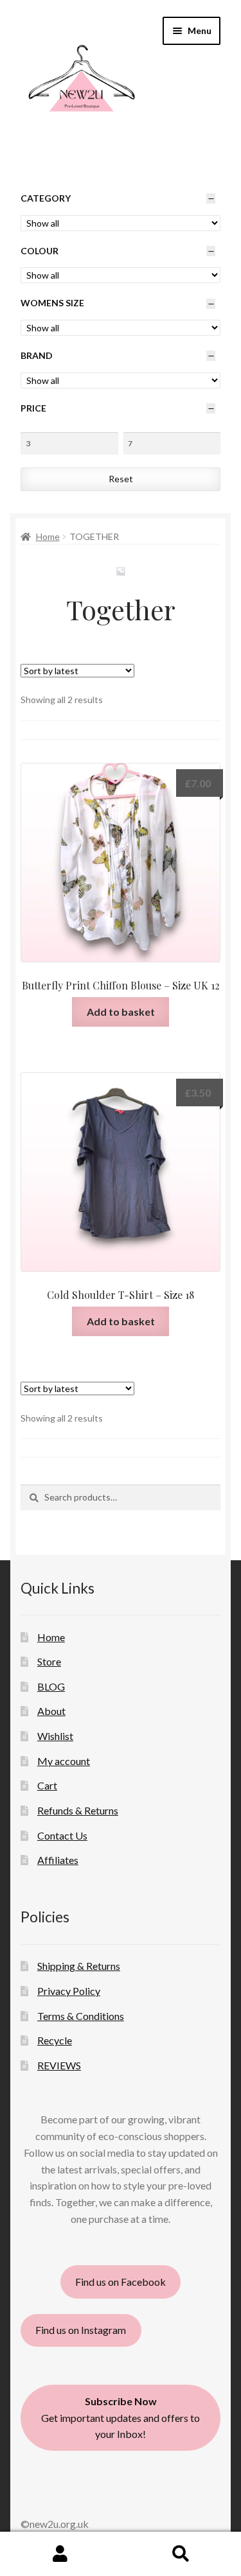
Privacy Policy (69, 1991)
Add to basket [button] (121, 1012)
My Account (60, 2554)
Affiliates (58, 1860)
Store (49, 1661)
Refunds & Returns (78, 1810)
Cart (47, 1785)
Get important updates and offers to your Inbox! (121, 2418)
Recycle (55, 2040)
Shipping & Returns (79, 1966)
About (51, 1711)
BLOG (51, 1686)
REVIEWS (59, 2065)
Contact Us (62, 1835)
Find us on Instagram (81, 2330)
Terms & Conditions (81, 2016)
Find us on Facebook (121, 2282)
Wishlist (55, 1736)
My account (64, 1761)
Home (48, 536)
